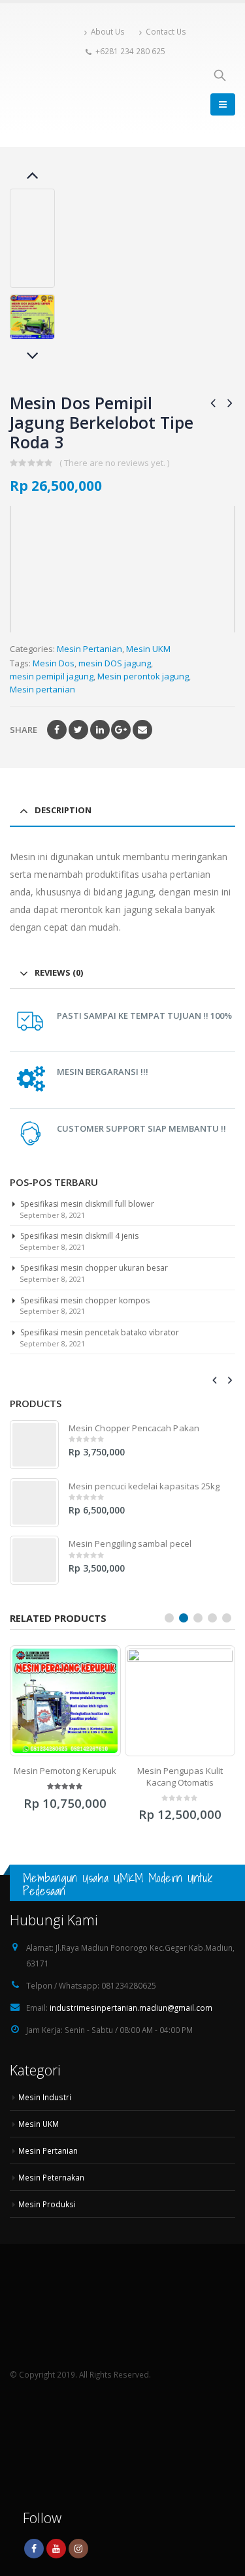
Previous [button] (33, 176)
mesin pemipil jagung (52, 676)
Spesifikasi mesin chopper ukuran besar (94, 1268)
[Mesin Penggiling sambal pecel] (34, 1560)
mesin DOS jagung (115, 663)
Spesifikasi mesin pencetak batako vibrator (100, 1332)
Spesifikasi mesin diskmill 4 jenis (79, 1236)
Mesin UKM (148, 649)
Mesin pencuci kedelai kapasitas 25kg (144, 1486)
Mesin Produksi (47, 2216)
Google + (121, 730)
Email (142, 730)
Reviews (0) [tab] (59, 972)
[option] (32, 317)
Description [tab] (63, 810)
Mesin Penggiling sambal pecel (130, 1544)
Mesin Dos (54, 663)
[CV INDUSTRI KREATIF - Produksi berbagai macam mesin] (44, 69)
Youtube (56, 2560)
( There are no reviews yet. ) (114, 463)
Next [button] (33, 357)
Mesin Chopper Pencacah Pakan (134, 1428)
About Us (108, 31)
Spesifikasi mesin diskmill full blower (87, 1204)
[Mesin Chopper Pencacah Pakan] (34, 1445)
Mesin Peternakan (51, 2189)
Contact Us (166, 31)
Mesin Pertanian (90, 649)
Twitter (78, 730)
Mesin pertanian (42, 689)
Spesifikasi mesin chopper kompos (85, 1300)
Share (24, 730)
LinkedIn (100, 730)
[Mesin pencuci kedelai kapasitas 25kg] (34, 1503)
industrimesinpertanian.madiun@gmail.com (131, 2019)
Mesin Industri (45, 2109)
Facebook (57, 730)
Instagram (78, 2560)
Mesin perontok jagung (143, 676)
